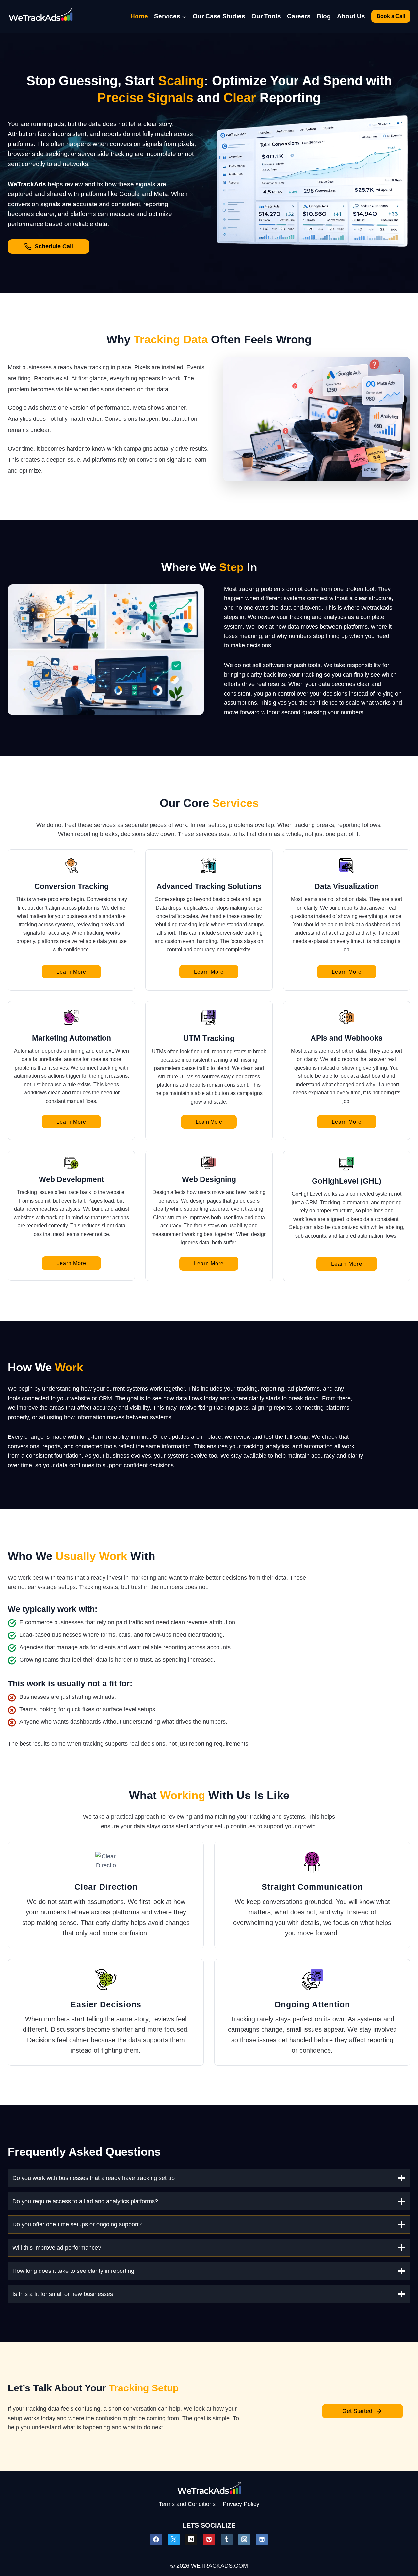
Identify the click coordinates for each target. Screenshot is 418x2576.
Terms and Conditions (187, 2504)
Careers (299, 16)
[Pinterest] (209, 2539)
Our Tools (266, 16)
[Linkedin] (262, 2539)
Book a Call (391, 16)
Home (139, 16)
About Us (351, 16)
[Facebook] (156, 2539)
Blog (324, 16)
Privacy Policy (241, 2504)
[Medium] (191, 2539)
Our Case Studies (219, 16)
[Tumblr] (227, 2539)
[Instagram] (244, 2539)
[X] (174, 2539)
